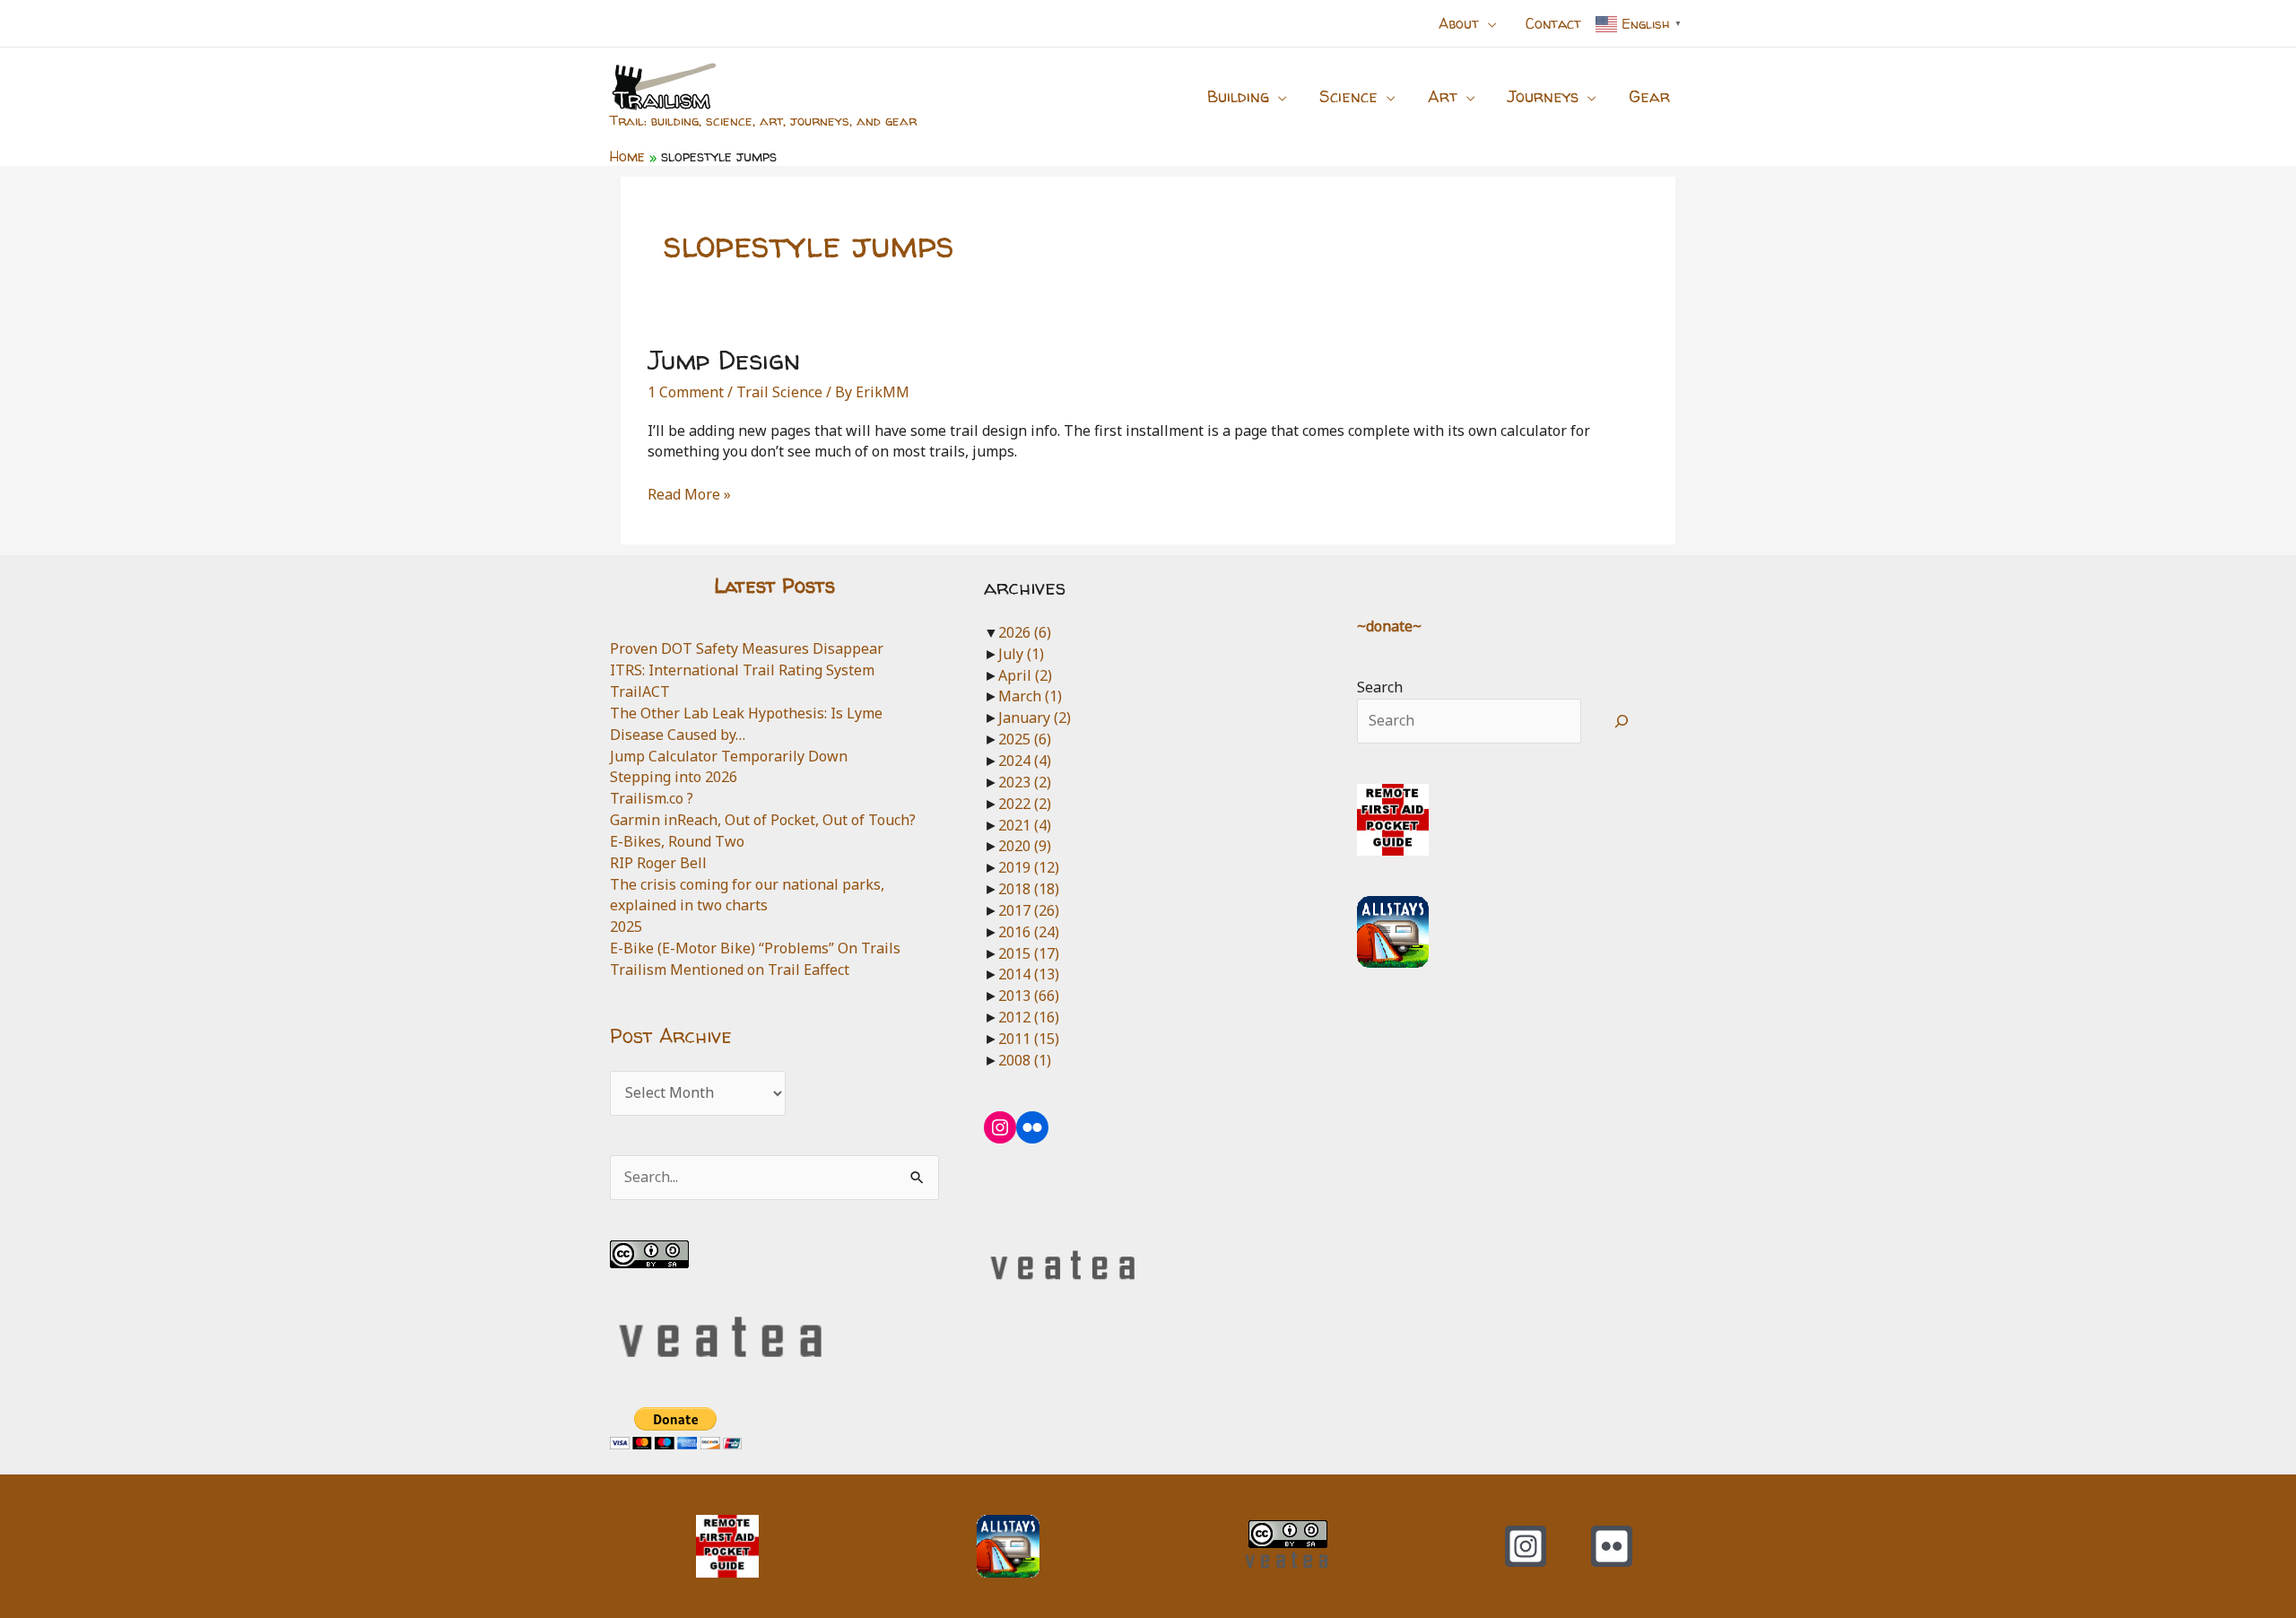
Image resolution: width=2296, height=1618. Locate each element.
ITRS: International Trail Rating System (742, 670)
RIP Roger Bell (658, 863)
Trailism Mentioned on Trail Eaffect (730, 970)
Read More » (689, 495)
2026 (1025, 632)
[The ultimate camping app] (1393, 930)
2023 (1025, 782)
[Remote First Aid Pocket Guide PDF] (1393, 818)
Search (1380, 687)
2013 (1029, 996)
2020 (1025, 846)
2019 (1029, 867)
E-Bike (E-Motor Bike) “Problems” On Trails (755, 948)
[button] (1488, 23)
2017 (1029, 910)
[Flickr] (1612, 1546)
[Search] (1622, 721)
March (1030, 696)
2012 (1029, 1017)
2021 (1025, 825)
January (1035, 718)
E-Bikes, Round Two (677, 841)
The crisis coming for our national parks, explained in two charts (747, 895)
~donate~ (1389, 626)
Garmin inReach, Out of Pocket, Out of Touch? (763, 820)
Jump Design (724, 359)
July (1021, 654)
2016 (1029, 932)
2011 (1029, 1039)
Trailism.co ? (652, 798)
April (1025, 675)
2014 (1029, 974)
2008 (1025, 1060)
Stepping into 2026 (674, 777)
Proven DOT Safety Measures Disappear (747, 648)
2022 (1025, 804)
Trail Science (779, 392)
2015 (1029, 953)
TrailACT (640, 692)
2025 (626, 926)
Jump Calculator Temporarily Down (729, 756)
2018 (1029, 889)
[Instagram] (1526, 1546)
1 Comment (686, 392)
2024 (1025, 761)
